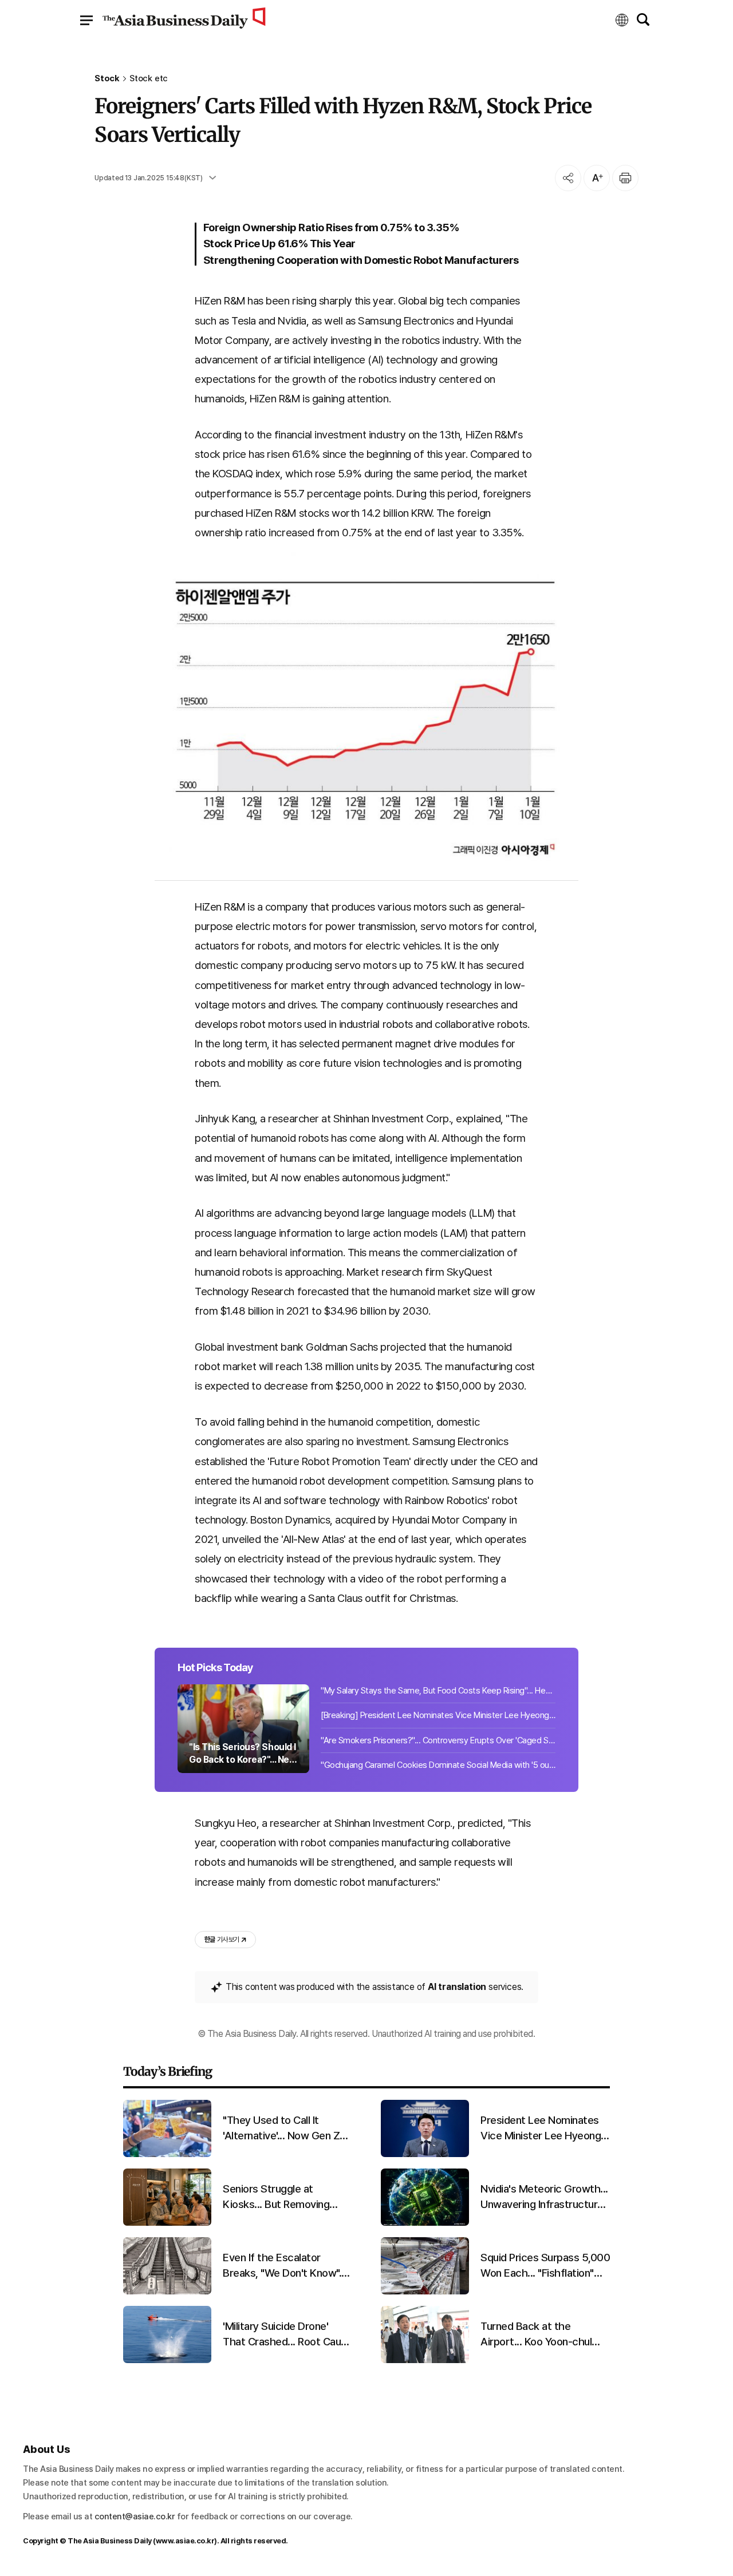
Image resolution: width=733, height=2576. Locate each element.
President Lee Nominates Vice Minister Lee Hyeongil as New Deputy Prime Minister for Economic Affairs (543, 2128)
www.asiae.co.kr (185, 2541)
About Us (46, 2449)
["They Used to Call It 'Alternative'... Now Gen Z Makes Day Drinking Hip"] (167, 2154)
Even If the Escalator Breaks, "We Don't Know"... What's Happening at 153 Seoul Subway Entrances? (285, 2266)
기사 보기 (222, 1940)
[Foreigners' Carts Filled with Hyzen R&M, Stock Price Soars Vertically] (366, 710)
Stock (107, 79)
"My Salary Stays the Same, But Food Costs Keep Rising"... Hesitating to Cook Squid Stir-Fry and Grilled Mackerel (438, 1691)
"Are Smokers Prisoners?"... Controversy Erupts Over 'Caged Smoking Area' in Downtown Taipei (438, 1740)
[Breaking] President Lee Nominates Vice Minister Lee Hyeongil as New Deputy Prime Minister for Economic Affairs (438, 1715)
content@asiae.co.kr (135, 2516)
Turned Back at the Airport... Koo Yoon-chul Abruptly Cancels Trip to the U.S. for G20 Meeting (539, 2334)
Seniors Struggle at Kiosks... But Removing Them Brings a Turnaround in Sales (284, 2197)
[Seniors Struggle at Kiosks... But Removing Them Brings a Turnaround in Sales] (167, 2223)
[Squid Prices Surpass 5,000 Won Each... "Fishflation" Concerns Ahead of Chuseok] (425, 2292)
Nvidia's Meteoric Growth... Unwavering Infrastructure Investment (544, 2197)
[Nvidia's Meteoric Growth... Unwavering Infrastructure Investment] (425, 2223)
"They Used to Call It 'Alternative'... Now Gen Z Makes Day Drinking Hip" (281, 2128)
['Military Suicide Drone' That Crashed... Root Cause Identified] (167, 2361)
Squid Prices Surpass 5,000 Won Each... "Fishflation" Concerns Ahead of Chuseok (545, 2266)
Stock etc (149, 79)
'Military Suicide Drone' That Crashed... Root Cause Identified (287, 2334)
